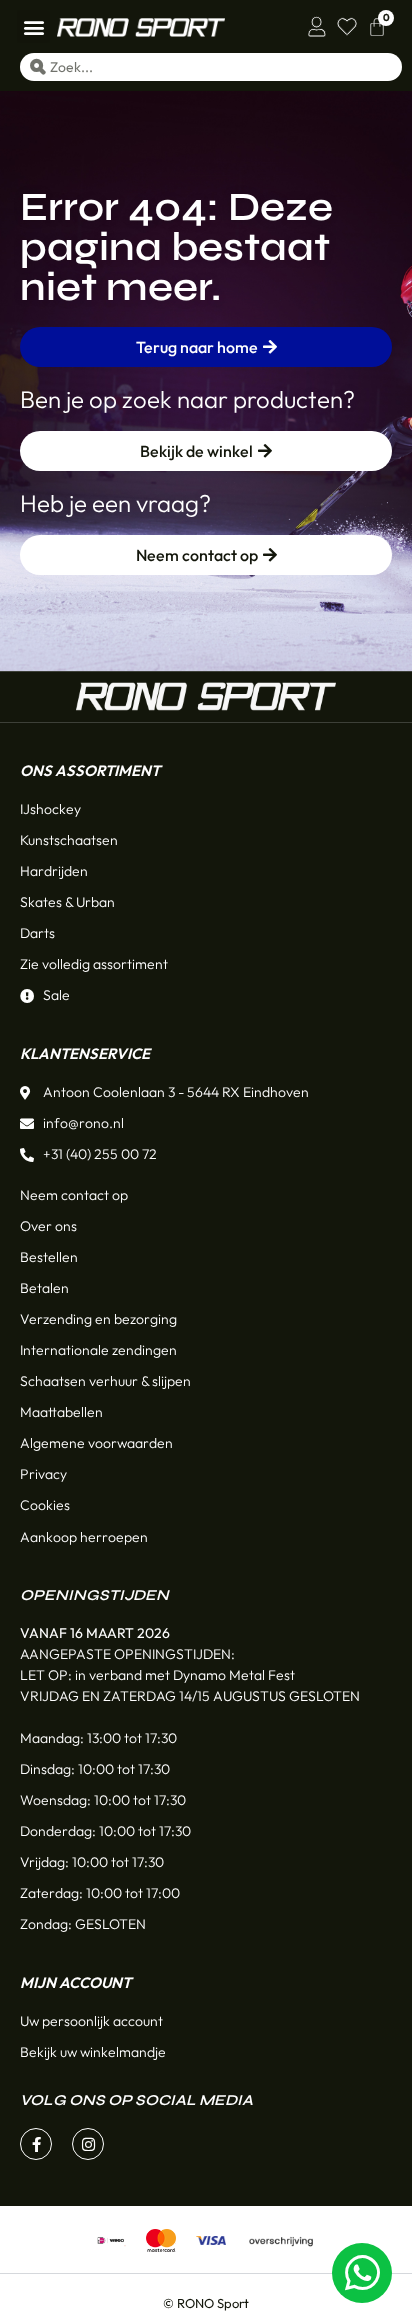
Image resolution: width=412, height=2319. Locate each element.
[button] (33, 26)
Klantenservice (85, 1053)
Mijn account (75, 1982)
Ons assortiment (90, 770)
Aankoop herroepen (84, 1537)
